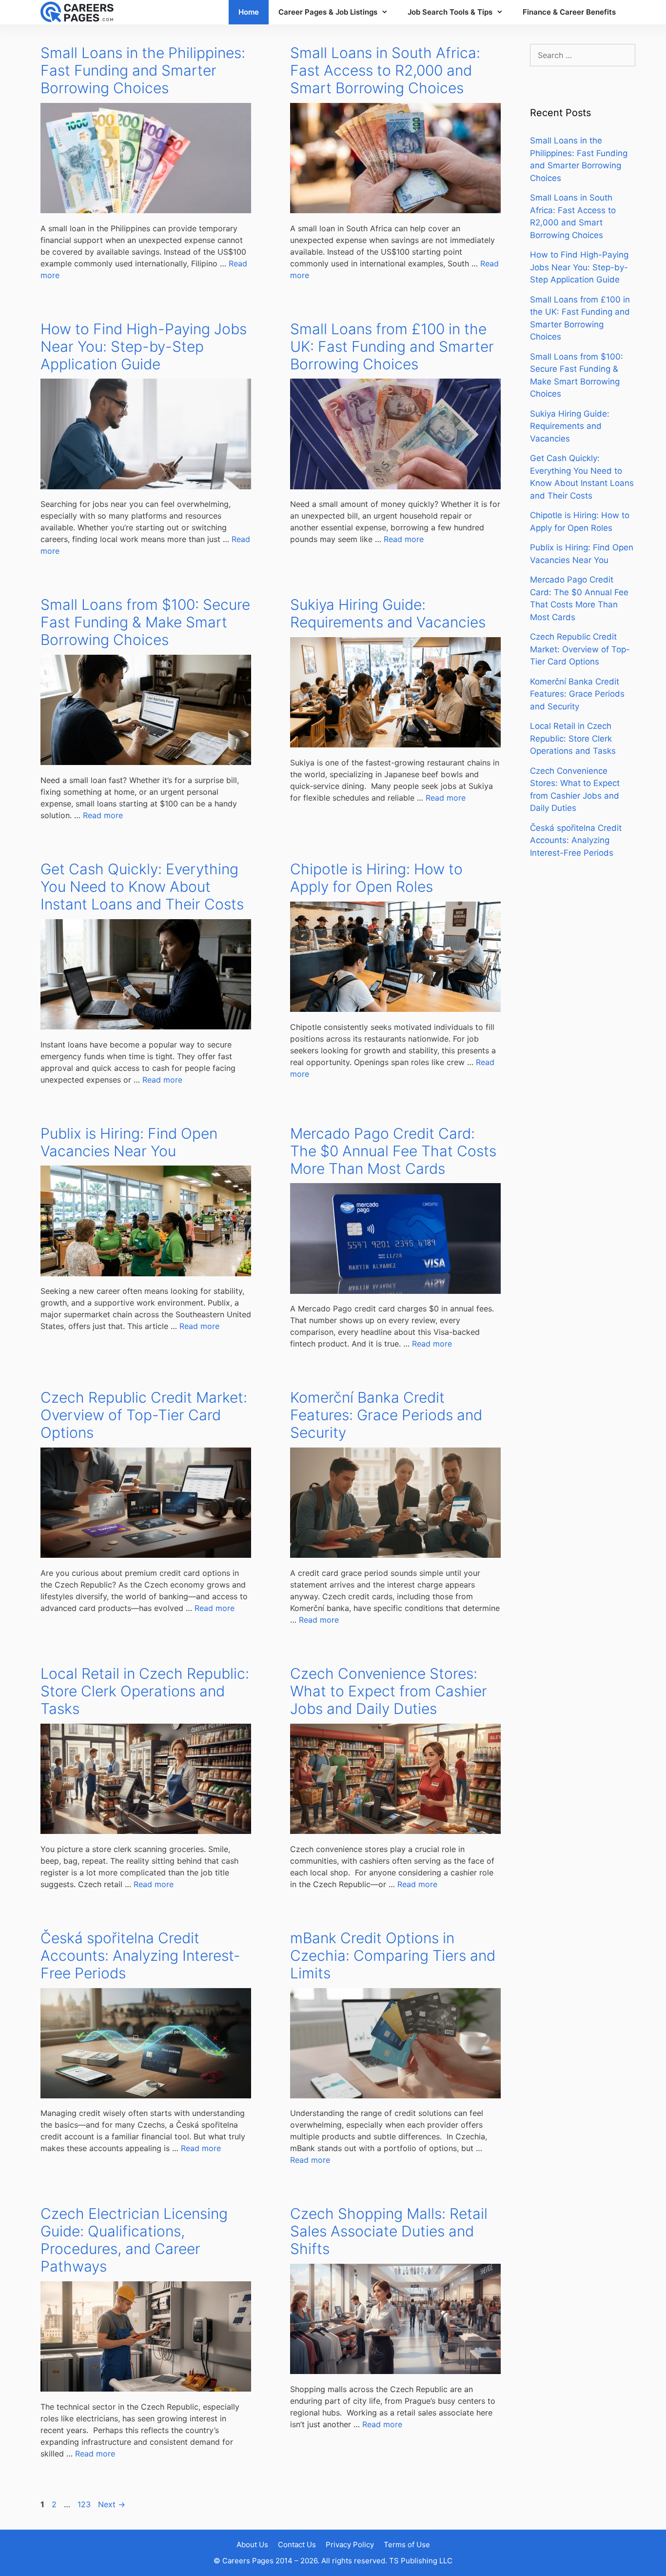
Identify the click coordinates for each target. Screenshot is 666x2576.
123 (85, 2504)
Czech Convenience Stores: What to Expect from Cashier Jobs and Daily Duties (389, 1691)
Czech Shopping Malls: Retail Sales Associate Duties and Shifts (389, 2231)
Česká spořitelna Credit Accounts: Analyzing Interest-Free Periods (140, 1955)
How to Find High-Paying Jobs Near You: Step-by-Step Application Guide (144, 346)
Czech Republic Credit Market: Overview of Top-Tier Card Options (144, 1415)
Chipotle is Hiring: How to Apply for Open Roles (376, 878)
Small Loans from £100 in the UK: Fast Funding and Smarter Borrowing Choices (392, 346)
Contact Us (297, 2545)
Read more (404, 539)
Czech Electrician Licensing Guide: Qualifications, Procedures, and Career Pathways (134, 2240)
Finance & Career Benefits (569, 12)
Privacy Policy (350, 2545)
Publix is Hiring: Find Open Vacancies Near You (129, 1142)
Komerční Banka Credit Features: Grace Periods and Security (386, 1415)
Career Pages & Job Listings (328, 12)
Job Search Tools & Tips (450, 12)
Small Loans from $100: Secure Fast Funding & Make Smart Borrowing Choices (145, 622)
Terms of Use (407, 2545)
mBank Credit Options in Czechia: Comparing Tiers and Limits (393, 1955)
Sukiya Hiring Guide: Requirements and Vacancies (388, 613)
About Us (252, 2545)
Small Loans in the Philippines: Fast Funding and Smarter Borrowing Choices (143, 70)
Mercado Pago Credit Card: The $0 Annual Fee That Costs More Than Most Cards (393, 1151)
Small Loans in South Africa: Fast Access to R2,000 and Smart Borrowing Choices (385, 70)
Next (112, 2504)
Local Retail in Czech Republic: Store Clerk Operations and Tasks (145, 1691)
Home (249, 12)
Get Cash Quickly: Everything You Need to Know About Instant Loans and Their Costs (142, 886)
